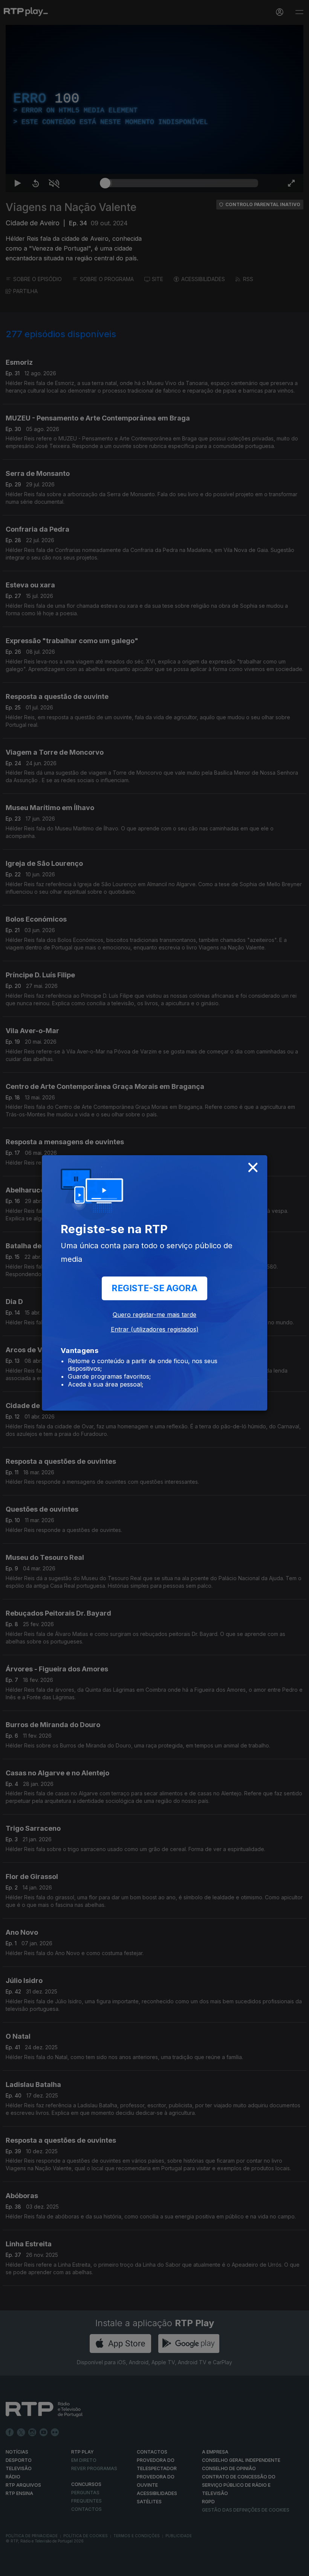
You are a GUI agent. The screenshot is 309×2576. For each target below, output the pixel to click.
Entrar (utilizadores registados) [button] (155, 1329)
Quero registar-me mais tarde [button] (154, 1315)
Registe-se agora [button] (154, 1288)
